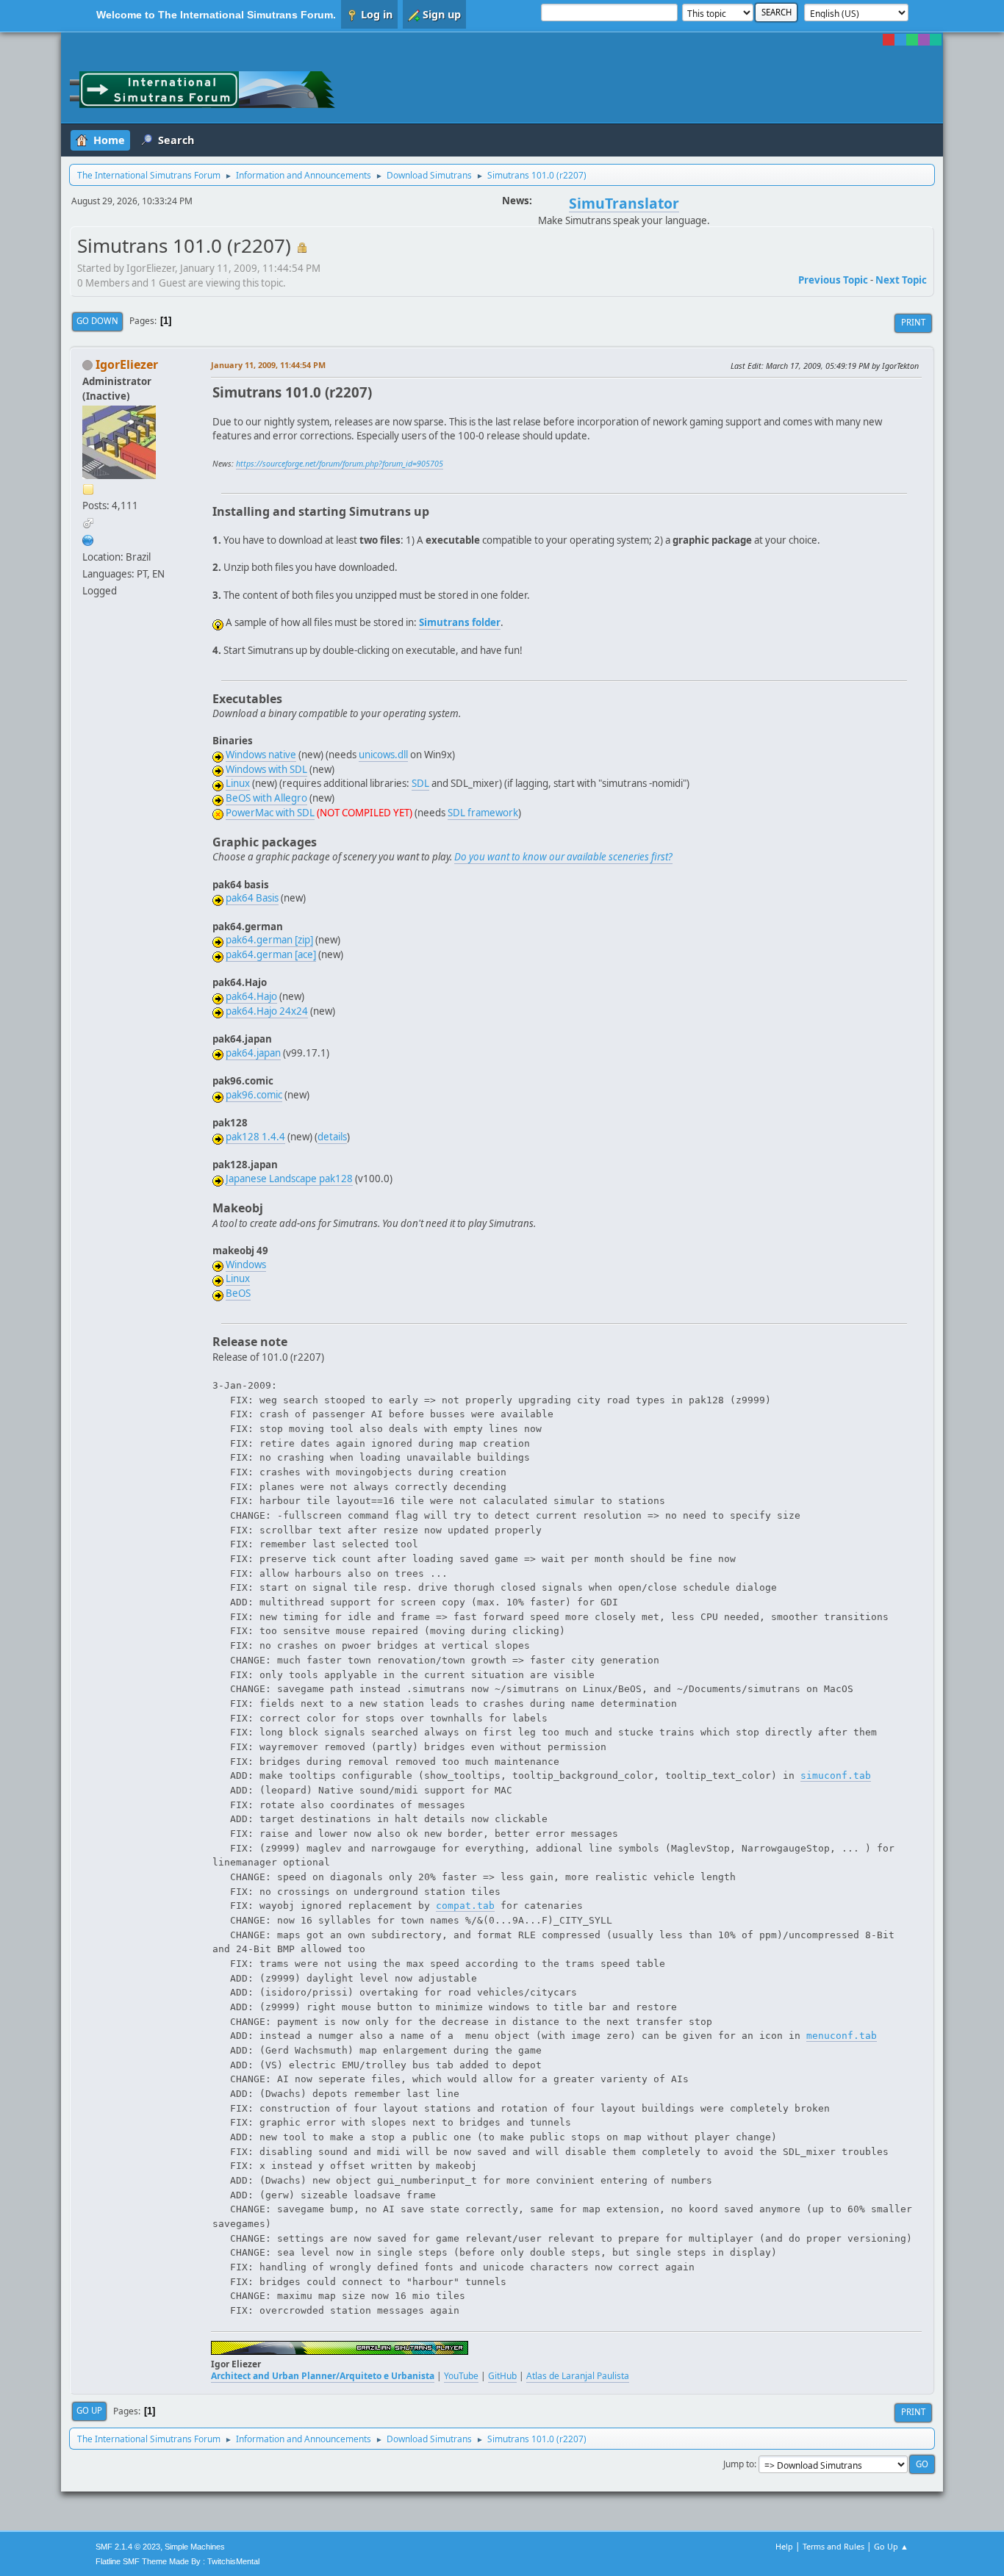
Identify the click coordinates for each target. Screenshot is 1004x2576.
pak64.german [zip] (269, 940)
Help (784, 2546)
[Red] (889, 40)
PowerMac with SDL (270, 813)
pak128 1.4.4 (255, 1137)
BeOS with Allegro (266, 798)
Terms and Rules (833, 2546)
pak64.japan (253, 1053)
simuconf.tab (836, 1776)
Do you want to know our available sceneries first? (563, 857)
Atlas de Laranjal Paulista (578, 2376)
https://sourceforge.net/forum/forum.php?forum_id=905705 (340, 464)
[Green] (912, 40)
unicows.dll (383, 755)
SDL (420, 783)
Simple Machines (195, 2547)
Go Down (97, 321)
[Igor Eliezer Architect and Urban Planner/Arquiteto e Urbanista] (88, 539)
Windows (246, 1264)
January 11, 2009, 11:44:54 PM (268, 365)
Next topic (901, 280)
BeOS (238, 1293)
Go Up (89, 2410)
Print (913, 322)
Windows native (261, 755)
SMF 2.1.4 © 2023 (128, 2547)
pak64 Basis (252, 898)
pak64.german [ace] (271, 954)
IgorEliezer (127, 364)
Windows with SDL (266, 769)
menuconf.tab (842, 2036)
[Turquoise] (936, 40)
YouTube (461, 2376)
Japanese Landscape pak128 (289, 1179)
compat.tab (465, 1906)
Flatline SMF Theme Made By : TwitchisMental (178, 2561)
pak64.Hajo (251, 996)
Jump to (739, 2464)
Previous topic (833, 280)
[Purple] (924, 40)
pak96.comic (254, 1095)
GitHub (502, 2376)
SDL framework (483, 813)
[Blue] (900, 40)
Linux (238, 783)
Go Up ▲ (891, 2546)
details (332, 1137)
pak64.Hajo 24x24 (267, 1011)
